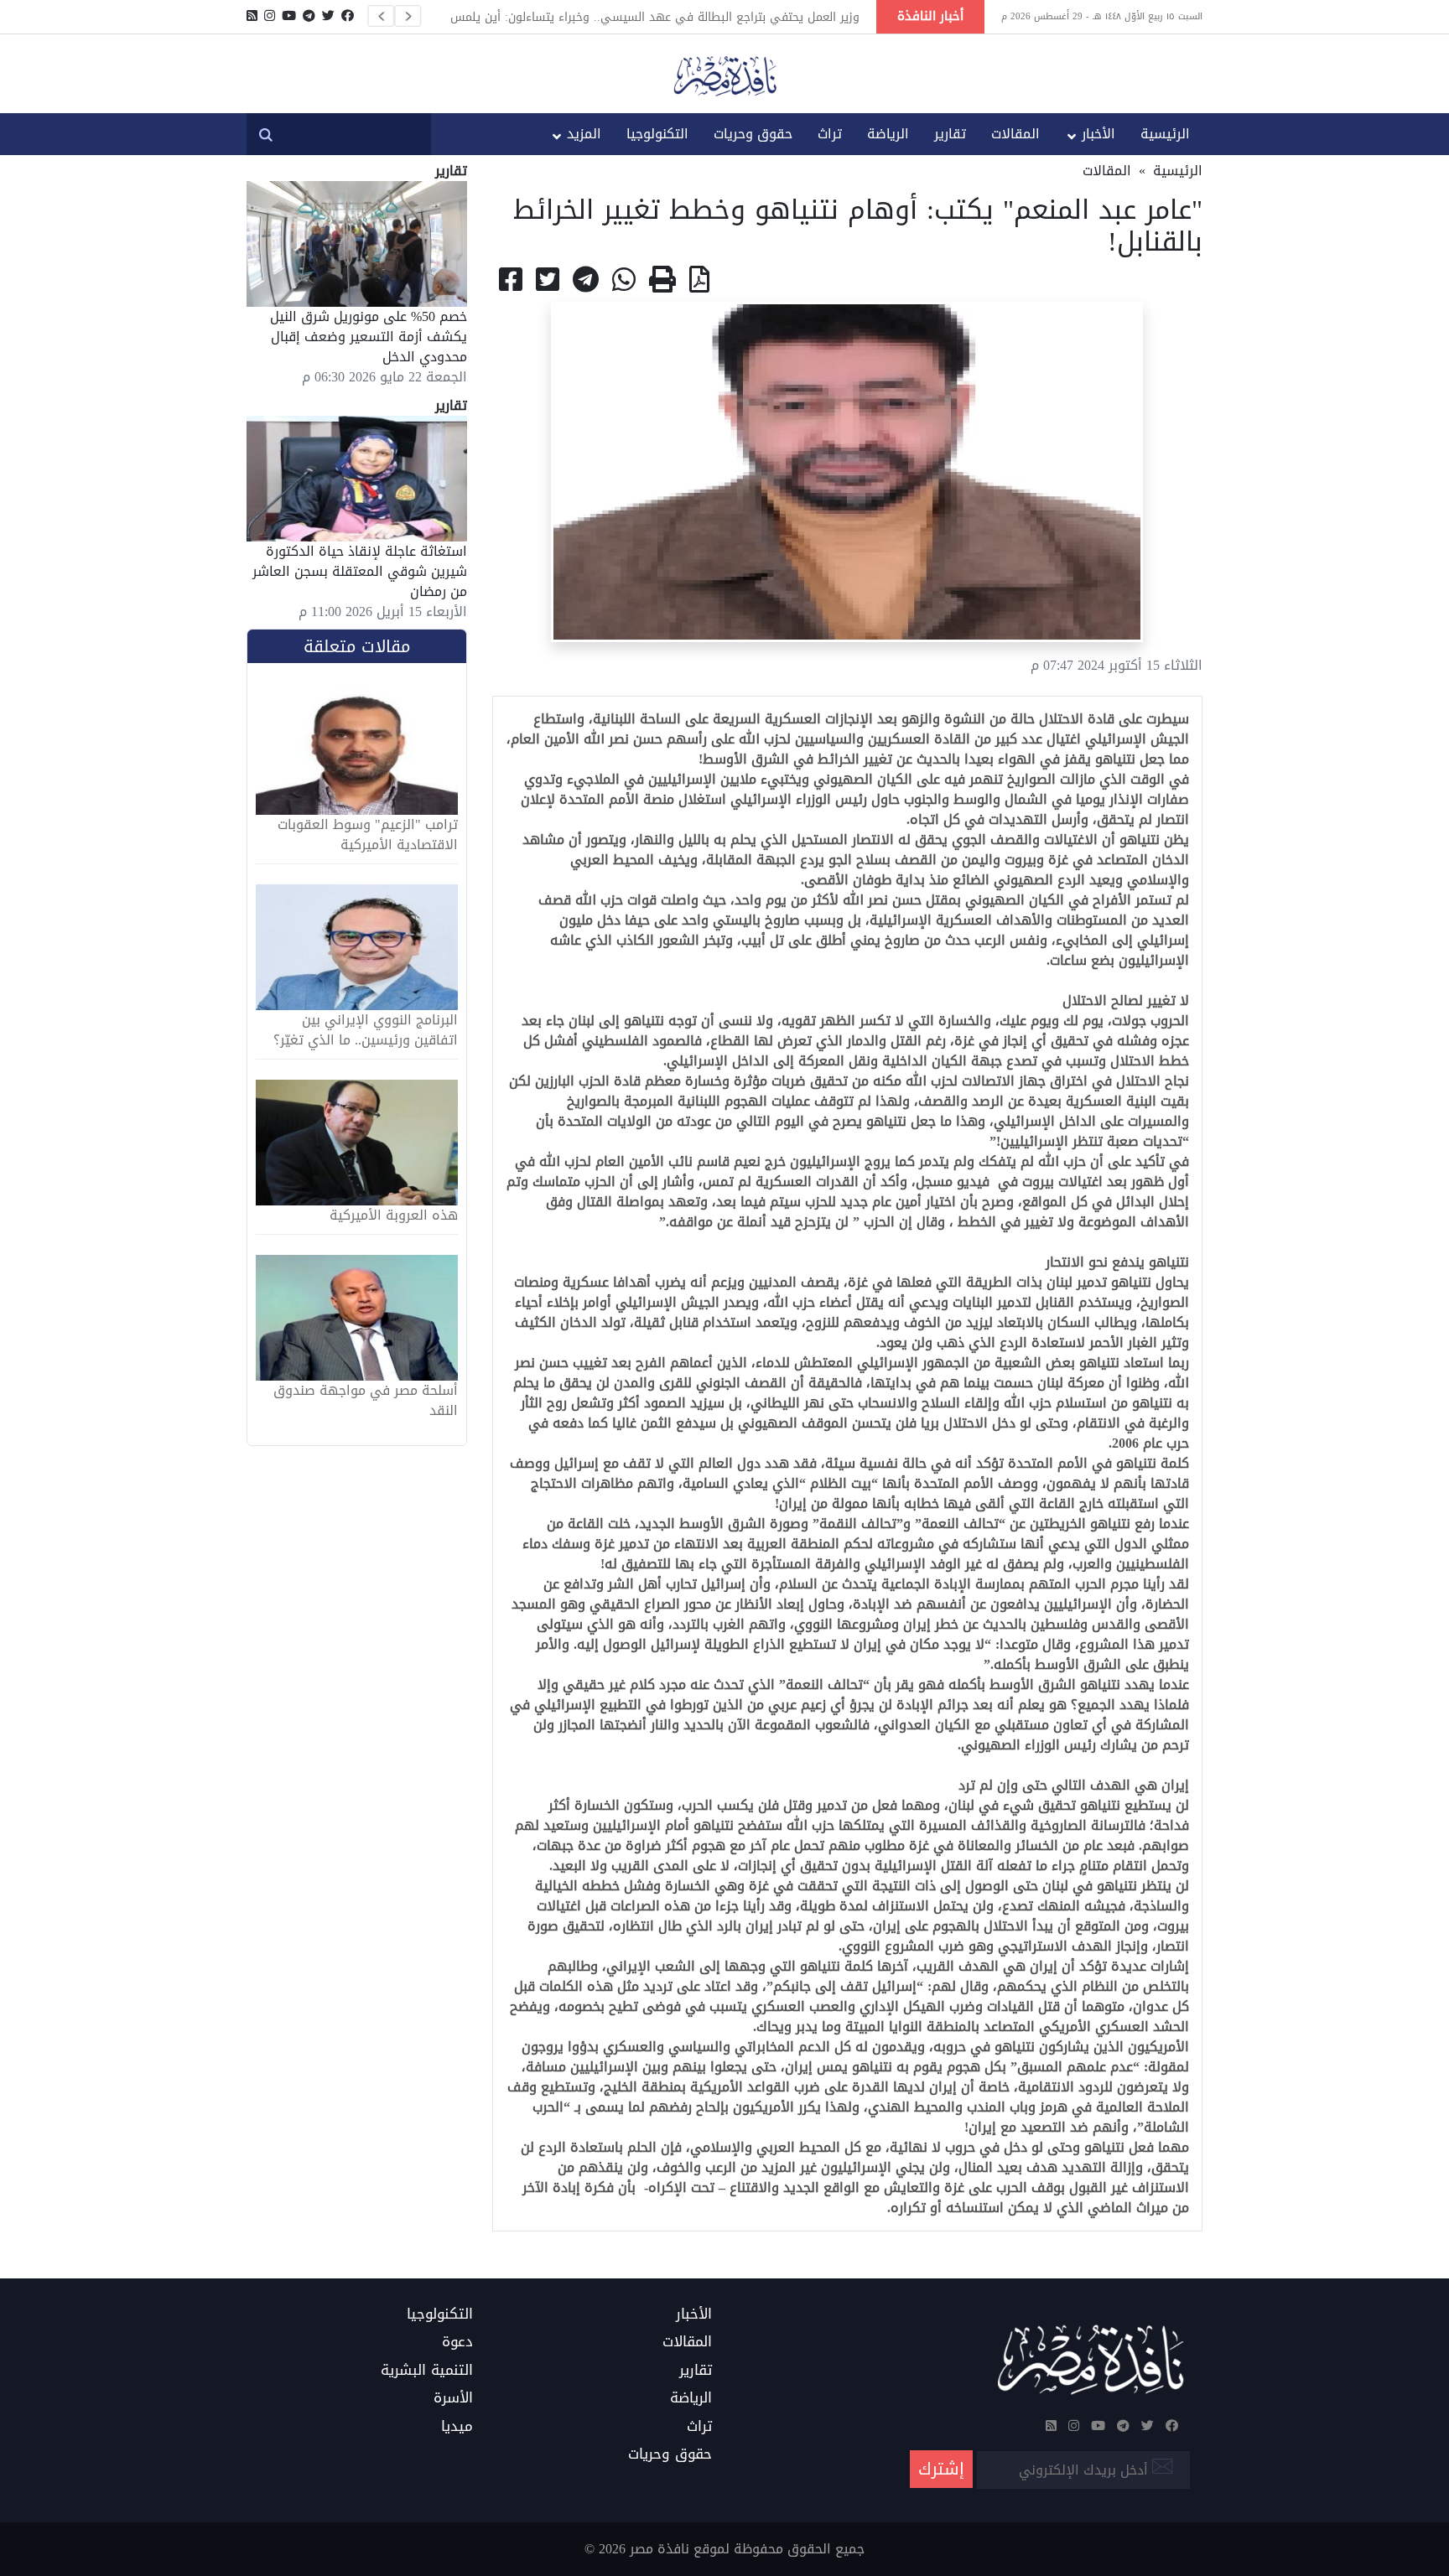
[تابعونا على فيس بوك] (348, 16)
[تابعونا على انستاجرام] (270, 16)
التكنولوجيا (657, 134)
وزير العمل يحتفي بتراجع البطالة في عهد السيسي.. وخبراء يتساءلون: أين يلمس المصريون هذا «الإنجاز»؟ (655, 17)
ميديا (457, 2427)
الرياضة (888, 134)
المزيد (584, 134)
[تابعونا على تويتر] (328, 16)
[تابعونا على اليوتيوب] (289, 16)
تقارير (950, 134)
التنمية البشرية (427, 2371)
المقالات (1015, 134)
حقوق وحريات (753, 134)
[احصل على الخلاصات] (252, 16)
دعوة (457, 2342)
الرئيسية (1165, 134)
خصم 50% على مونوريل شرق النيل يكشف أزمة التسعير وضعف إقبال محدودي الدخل (369, 337)
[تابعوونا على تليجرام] (309, 16)
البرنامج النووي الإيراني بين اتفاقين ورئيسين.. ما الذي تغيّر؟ (366, 1030)
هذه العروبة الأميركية (394, 1215)
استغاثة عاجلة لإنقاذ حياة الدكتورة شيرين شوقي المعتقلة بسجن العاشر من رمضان (360, 571)
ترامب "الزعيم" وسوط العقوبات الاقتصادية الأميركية (368, 835)
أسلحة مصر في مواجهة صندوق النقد (366, 1401)
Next (408, 16)
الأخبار (1098, 134)
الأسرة (453, 2398)
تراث (830, 134)
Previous (381, 16)
